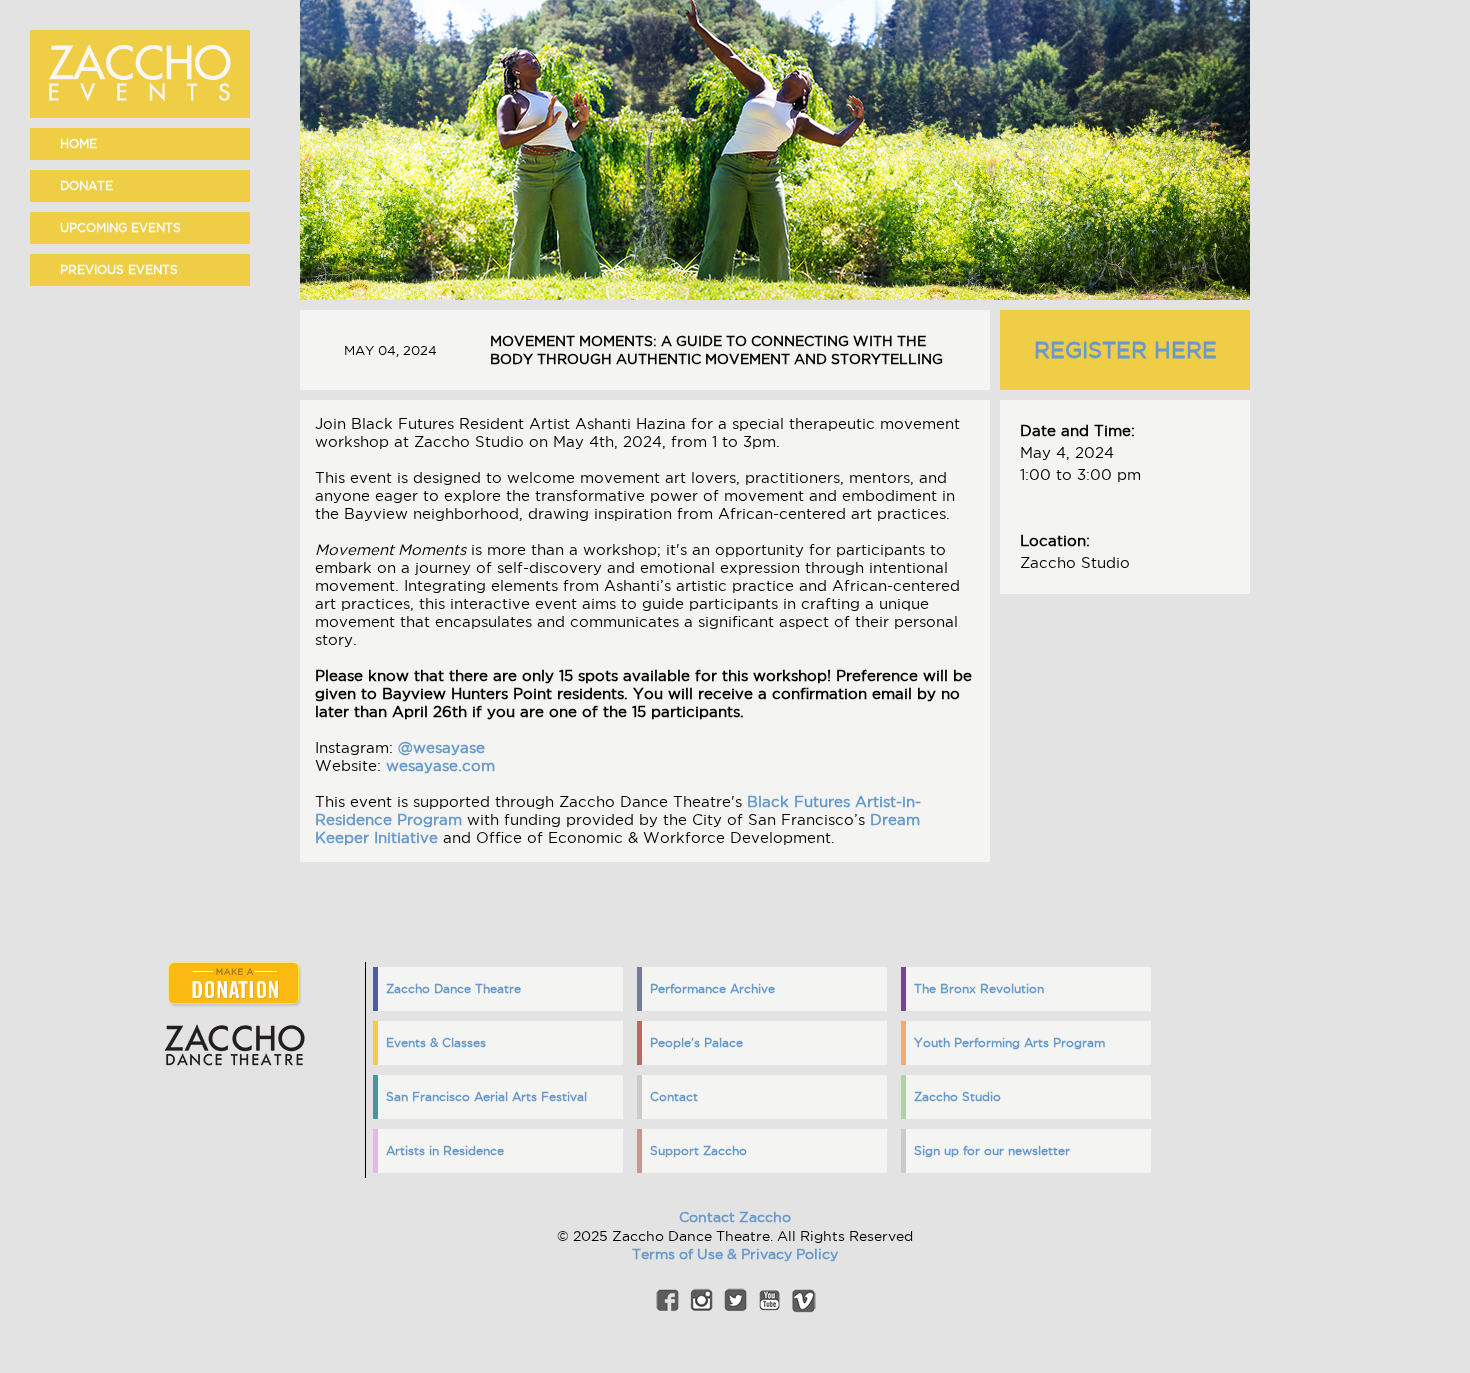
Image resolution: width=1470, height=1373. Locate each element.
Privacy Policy (789, 1254)
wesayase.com (440, 765)
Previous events (119, 269)
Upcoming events (120, 227)
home (78, 143)
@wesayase (441, 747)
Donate (86, 185)
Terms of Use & (686, 1254)
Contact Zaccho (735, 1217)
